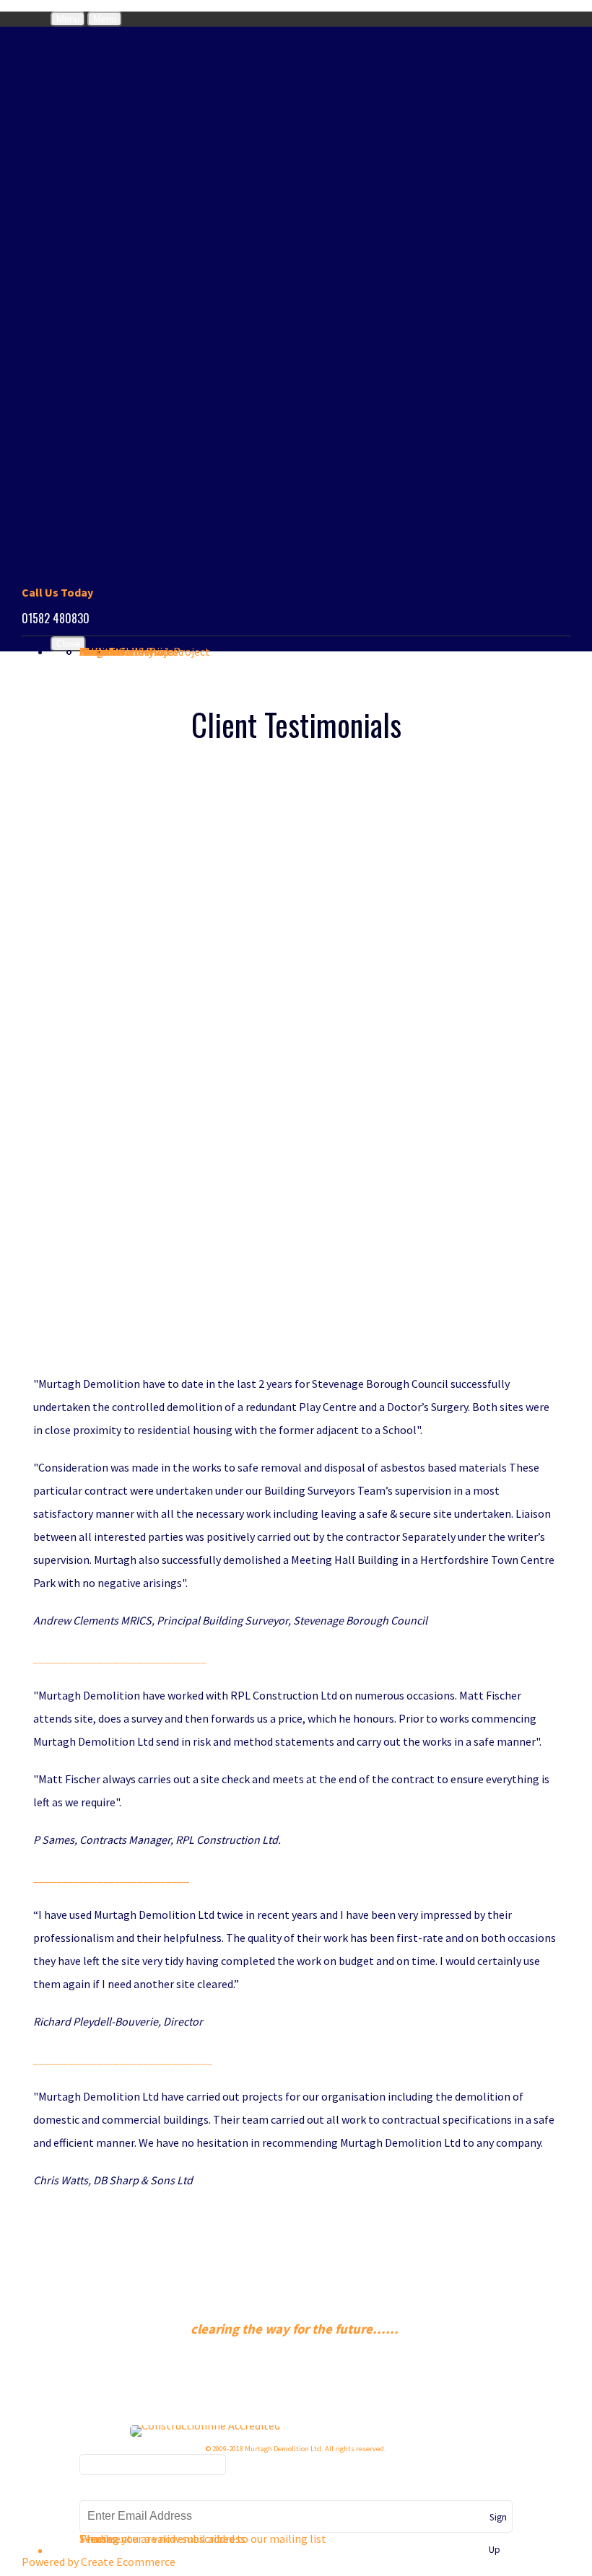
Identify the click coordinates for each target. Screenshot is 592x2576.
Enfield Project (145, 651)
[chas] (326, 2425)
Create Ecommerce (128, 2562)
